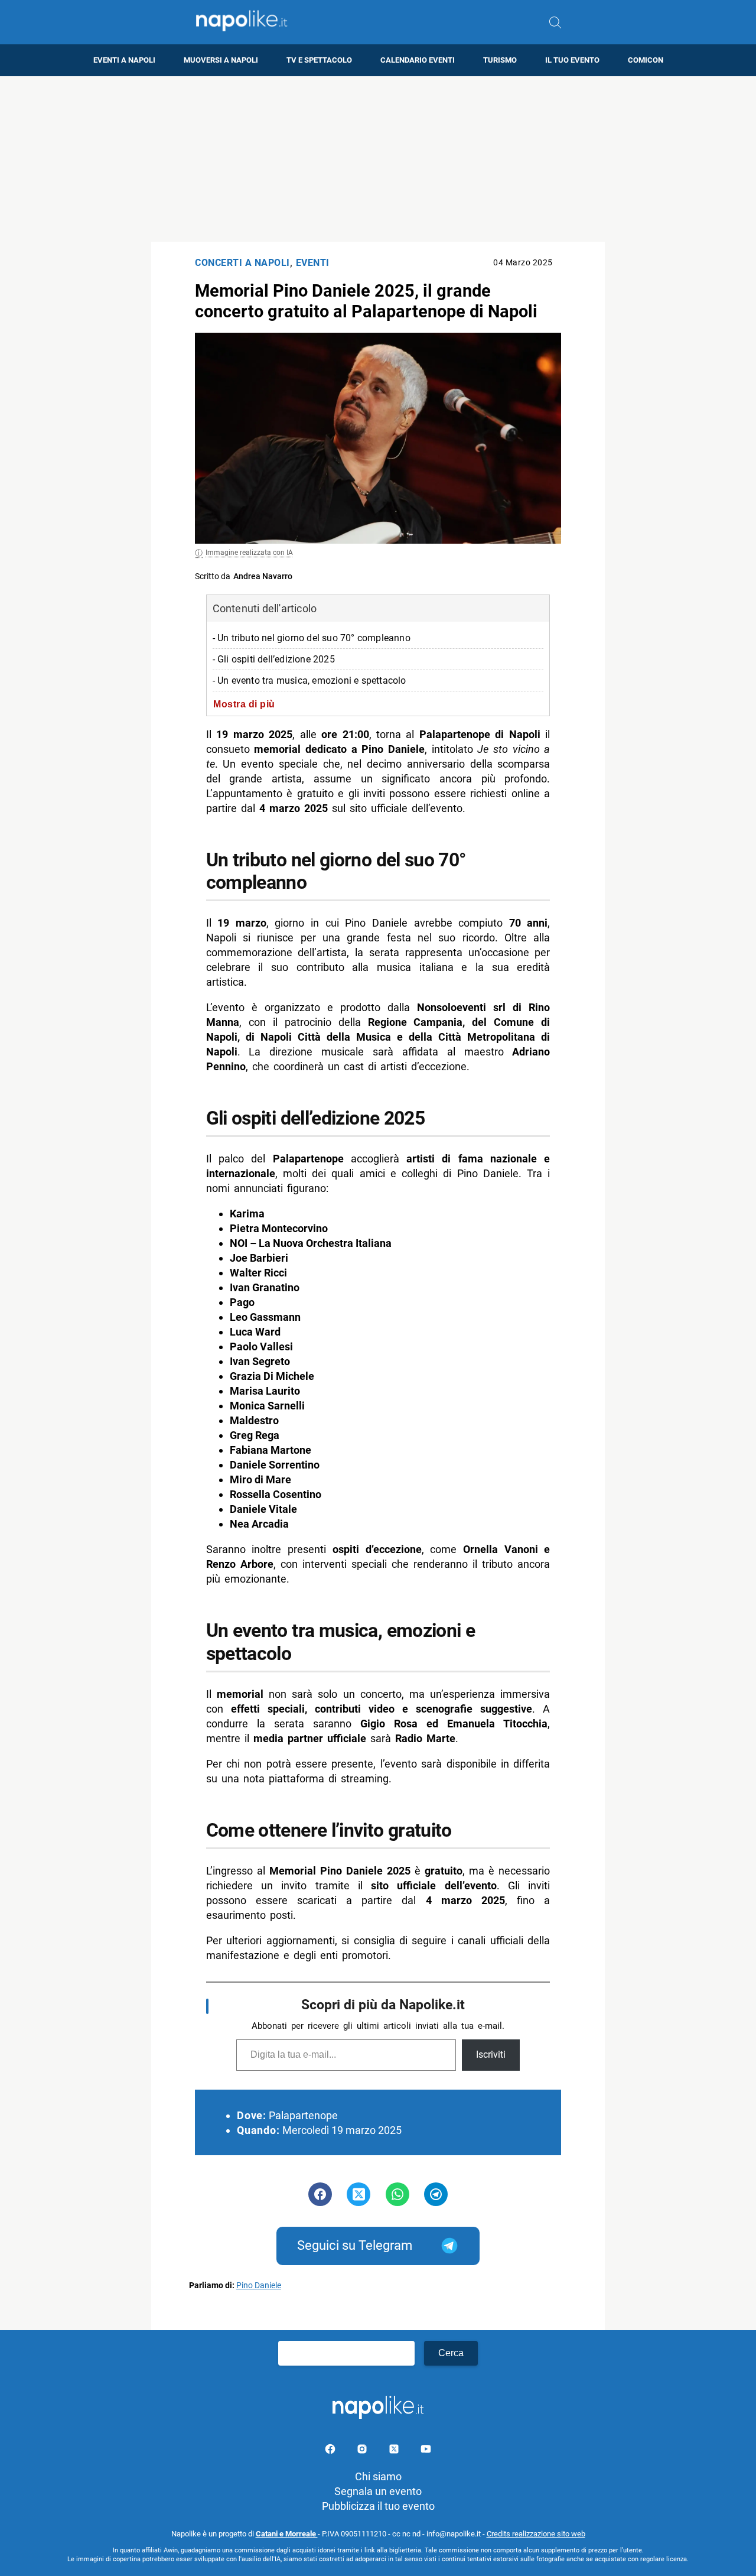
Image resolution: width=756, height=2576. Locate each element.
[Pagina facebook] (331, 2451)
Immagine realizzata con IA (249, 553)
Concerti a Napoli (242, 263)
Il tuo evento (572, 60)
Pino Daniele (259, 2286)
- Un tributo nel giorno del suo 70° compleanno (312, 638)
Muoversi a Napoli (221, 60)
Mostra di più (244, 704)
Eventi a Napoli (124, 60)
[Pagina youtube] (426, 2451)
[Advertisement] (378, 159)
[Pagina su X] (395, 2451)
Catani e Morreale (287, 2534)
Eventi (313, 263)
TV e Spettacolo (319, 60)
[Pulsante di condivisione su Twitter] (359, 2194)
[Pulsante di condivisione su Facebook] (320, 2194)
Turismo (500, 60)
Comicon (646, 60)
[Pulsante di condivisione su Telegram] (436, 2194)
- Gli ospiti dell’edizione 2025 (274, 659)
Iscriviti (491, 2054)
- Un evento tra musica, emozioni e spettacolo (309, 680)
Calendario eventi (418, 60)
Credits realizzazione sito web (536, 2534)
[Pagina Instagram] (363, 2451)
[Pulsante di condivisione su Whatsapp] (397, 2194)
